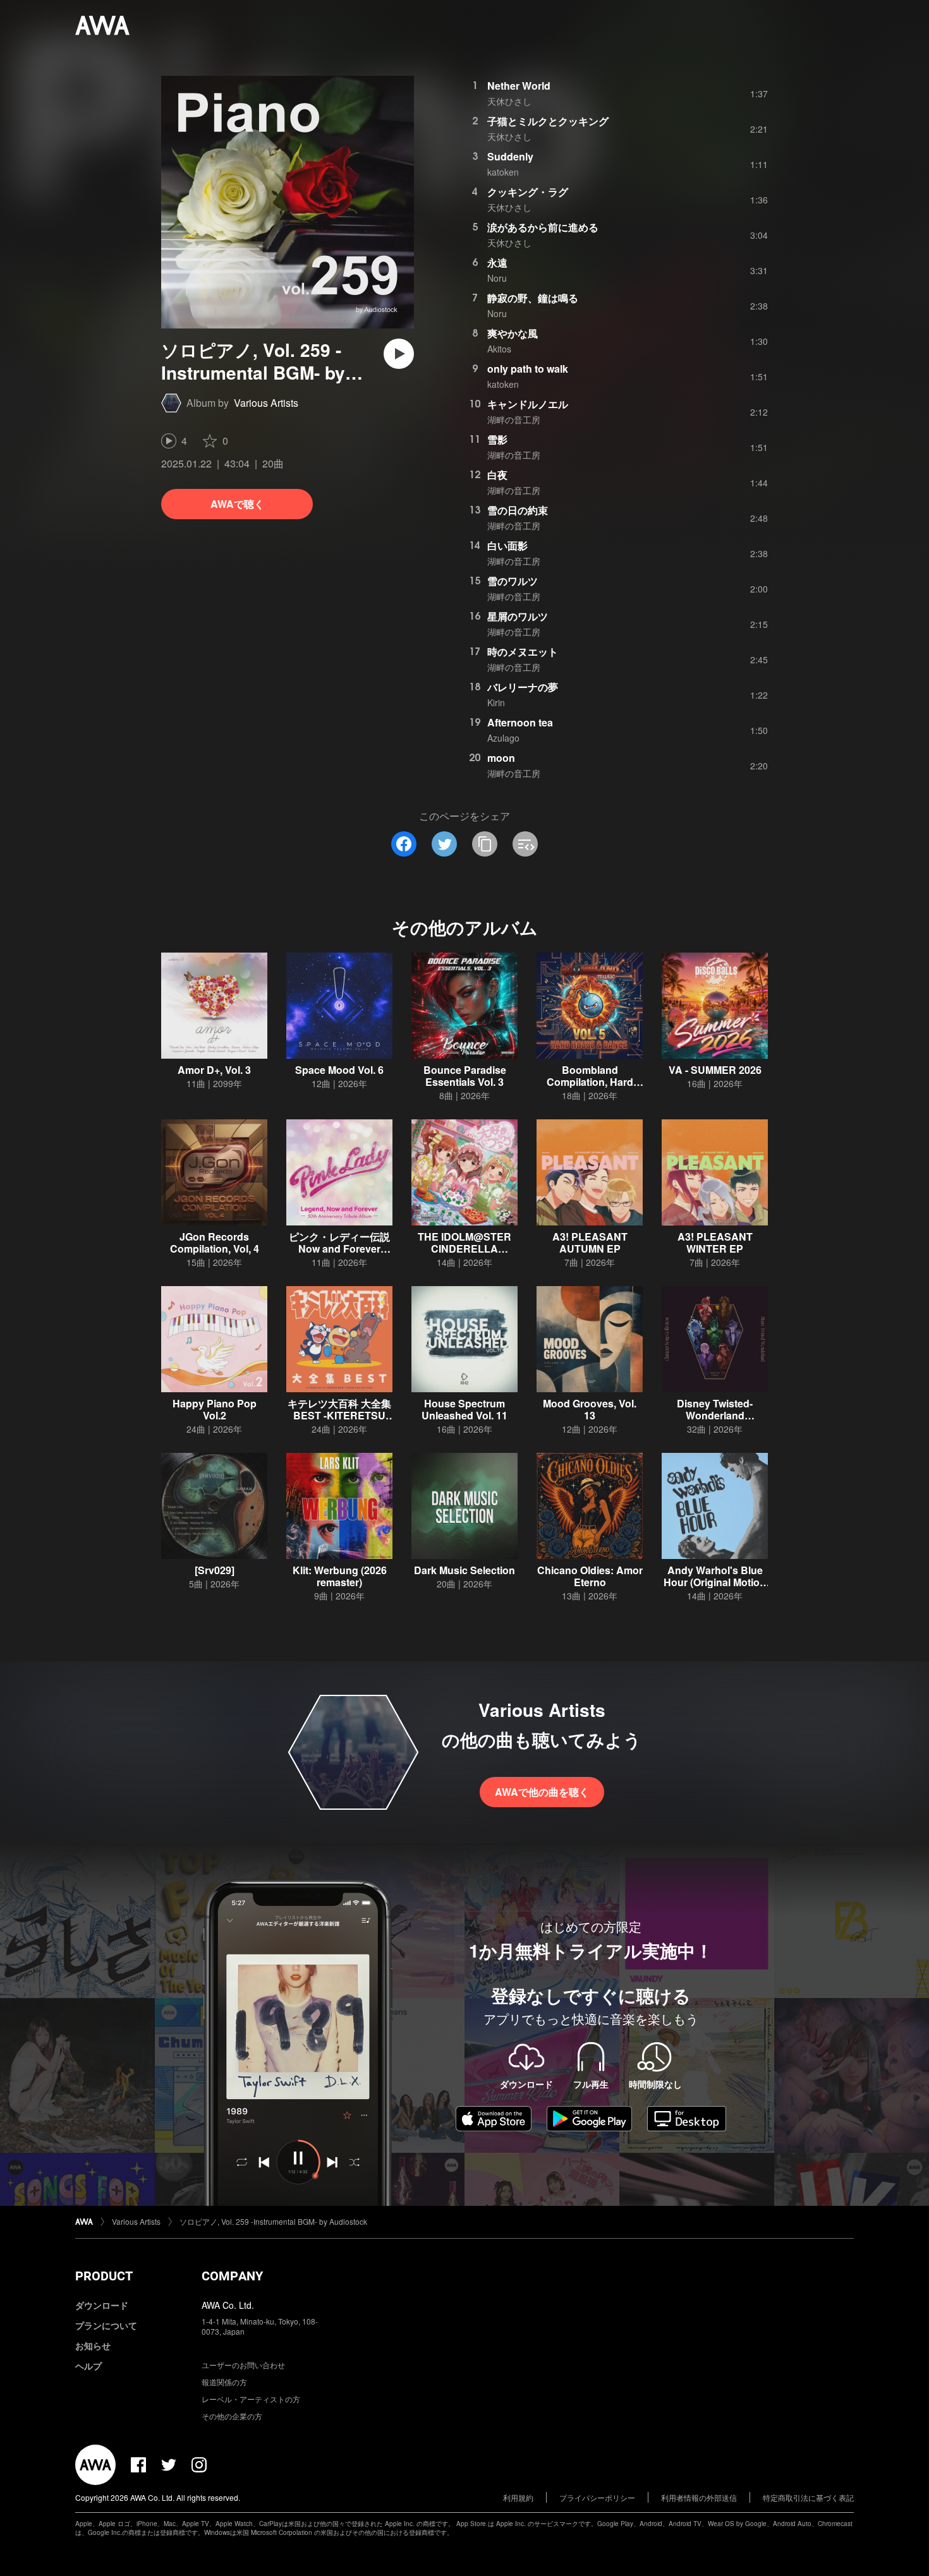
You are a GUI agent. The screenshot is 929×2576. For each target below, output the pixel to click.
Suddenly (510, 156)
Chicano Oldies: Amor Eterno (590, 1576)
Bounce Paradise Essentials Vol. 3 (465, 1076)
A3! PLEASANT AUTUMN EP (590, 1243)
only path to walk (528, 369)
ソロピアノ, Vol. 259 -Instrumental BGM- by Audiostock (273, 2221)
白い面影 (507, 545)
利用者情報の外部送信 (699, 2497)
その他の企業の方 (232, 2416)
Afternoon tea (520, 722)
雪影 (497, 439)
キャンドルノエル (528, 404)
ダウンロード (102, 2305)
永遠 (497, 262)
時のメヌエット (523, 652)
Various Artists (266, 403)
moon (501, 758)
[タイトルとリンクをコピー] (485, 844)
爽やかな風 (513, 333)
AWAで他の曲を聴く (542, 1792)
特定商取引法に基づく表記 (808, 2497)
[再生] (399, 354)
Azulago (503, 738)
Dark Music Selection (464, 1570)
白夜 (497, 475)
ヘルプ (88, 2366)
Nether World (519, 86)
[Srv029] (215, 1570)
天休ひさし (509, 101)
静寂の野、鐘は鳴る (533, 298)
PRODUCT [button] (104, 2276)
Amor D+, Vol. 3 (214, 1070)
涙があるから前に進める (543, 227)
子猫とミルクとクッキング (548, 121)
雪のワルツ (513, 581)
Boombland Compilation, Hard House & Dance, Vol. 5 (590, 1082)
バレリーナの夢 (523, 687)
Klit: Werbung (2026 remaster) (340, 1576)
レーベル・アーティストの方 (251, 2399)
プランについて (106, 2325)
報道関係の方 (224, 2382)
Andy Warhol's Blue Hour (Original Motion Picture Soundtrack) (715, 1582)
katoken (503, 172)
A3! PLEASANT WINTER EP (715, 1243)
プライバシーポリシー (597, 2497)
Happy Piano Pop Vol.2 (215, 1409)
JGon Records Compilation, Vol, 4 (215, 1243)
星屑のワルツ (518, 616)
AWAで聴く (237, 504)
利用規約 (518, 2497)
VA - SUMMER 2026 (715, 1070)
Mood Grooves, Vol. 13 (590, 1409)
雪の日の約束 (518, 510)
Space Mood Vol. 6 (339, 1070)
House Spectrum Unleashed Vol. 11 (464, 1409)
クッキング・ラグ (528, 192)
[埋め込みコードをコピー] (525, 844)
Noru (497, 278)
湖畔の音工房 (514, 419)
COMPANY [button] (232, 2276)
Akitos (499, 349)
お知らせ (93, 2345)
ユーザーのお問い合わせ (243, 2365)
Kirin (496, 702)
